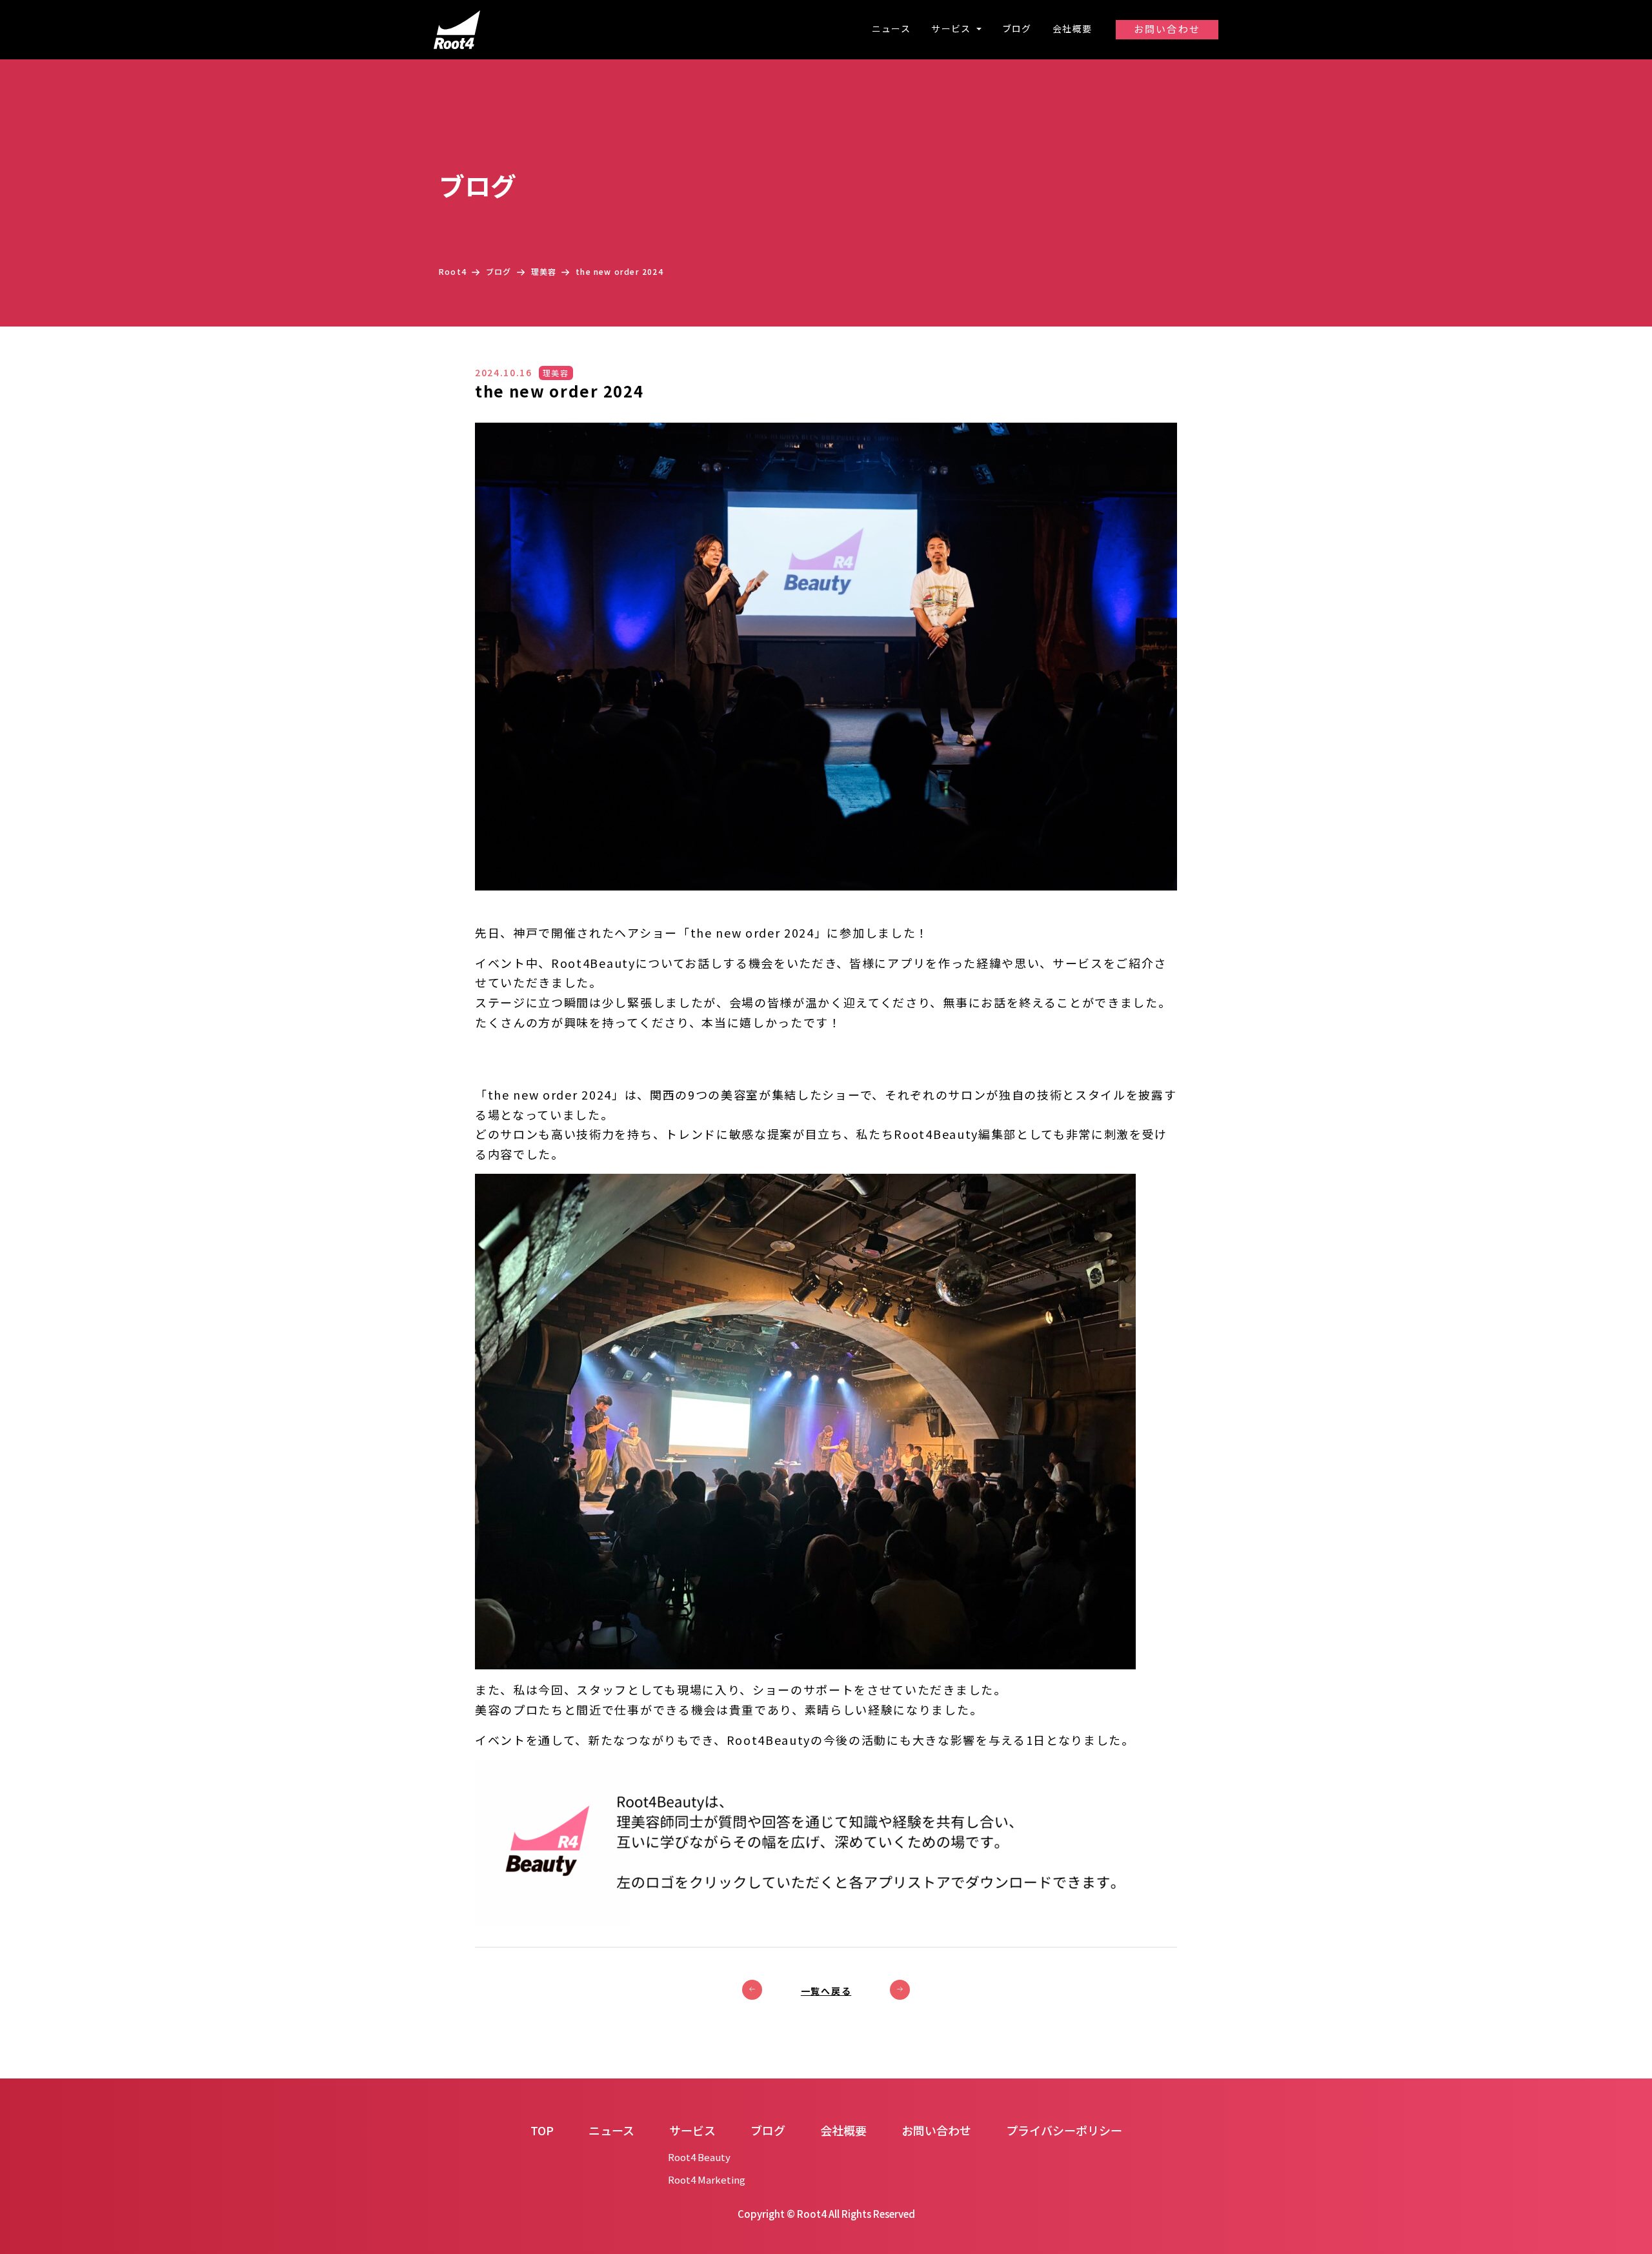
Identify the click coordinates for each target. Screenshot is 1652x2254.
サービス (952, 28)
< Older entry (752, 1990)
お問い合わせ (1167, 29)
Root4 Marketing (707, 2179)
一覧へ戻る (826, 1991)
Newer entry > (900, 1990)
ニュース (891, 28)
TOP (542, 2130)
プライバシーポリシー (1064, 2130)
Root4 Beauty (699, 2157)
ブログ (1017, 28)
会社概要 (1073, 28)
